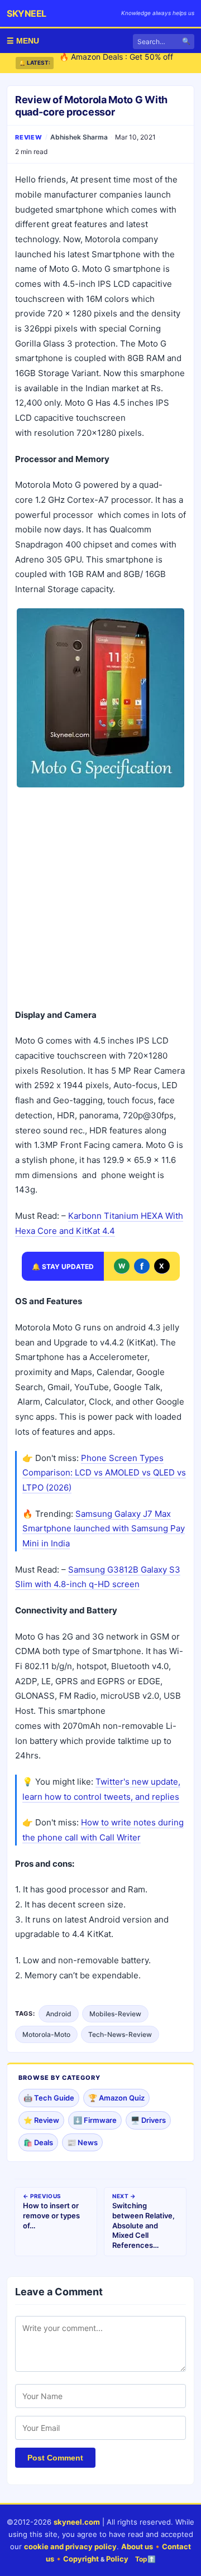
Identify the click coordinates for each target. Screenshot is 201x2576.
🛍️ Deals (38, 2142)
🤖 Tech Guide (49, 2098)
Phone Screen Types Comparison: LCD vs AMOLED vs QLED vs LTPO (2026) (104, 1473)
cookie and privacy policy (70, 2546)
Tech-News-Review (120, 2034)
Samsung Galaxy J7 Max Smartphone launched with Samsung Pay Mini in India (104, 1529)
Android (59, 2014)
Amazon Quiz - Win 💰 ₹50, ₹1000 (122, 64)
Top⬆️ (145, 2559)
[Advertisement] (100, 899)
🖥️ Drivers (148, 2120)
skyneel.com (77, 2522)
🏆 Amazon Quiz (116, 2098)
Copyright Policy (96, 2559)
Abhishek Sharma (79, 137)
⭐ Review (41, 2120)
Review (29, 137)
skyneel (27, 13)
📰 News (82, 2142)
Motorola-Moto (46, 2034)
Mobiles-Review (115, 2014)
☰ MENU (23, 41)
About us (137, 2546)
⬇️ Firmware (95, 2120)
